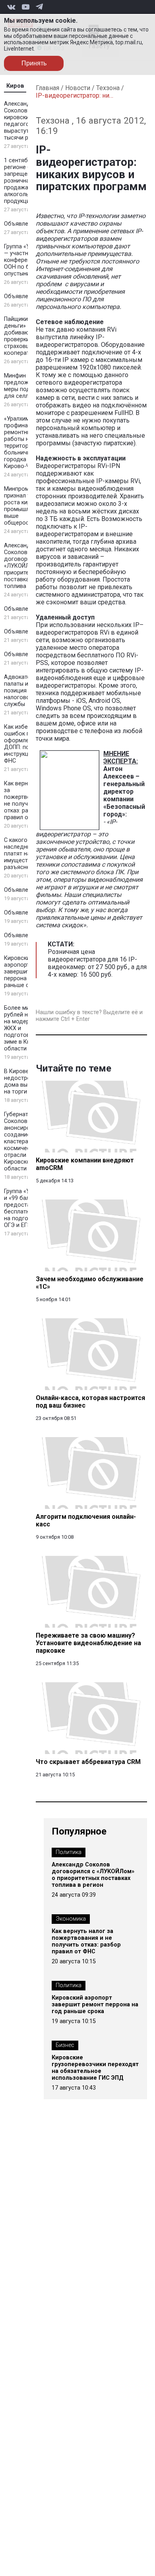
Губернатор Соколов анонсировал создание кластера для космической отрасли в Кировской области (22, 1142)
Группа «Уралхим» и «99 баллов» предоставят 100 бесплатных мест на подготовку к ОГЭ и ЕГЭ (28, 1208)
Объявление (21, 224)
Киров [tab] (15, 86)
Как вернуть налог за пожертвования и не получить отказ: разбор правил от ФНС (86, 1941)
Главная (47, 88)
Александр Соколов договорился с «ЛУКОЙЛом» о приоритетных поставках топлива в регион (28, 566)
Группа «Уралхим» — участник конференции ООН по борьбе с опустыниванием (28, 260)
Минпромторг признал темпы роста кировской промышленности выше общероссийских (28, 506)
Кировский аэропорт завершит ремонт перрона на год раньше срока (28, 972)
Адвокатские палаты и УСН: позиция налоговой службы (23, 691)
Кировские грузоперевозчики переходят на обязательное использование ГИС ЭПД (95, 2068)
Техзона (108, 88)
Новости (78, 88)
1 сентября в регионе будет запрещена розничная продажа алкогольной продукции (24, 181)
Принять (34, 63)
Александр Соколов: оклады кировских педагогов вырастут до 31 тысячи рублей (27, 121)
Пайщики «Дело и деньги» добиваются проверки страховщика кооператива (28, 336)
